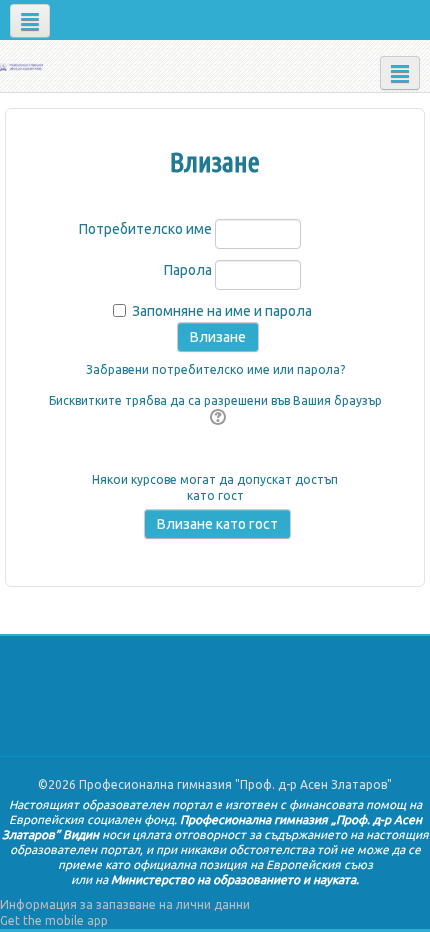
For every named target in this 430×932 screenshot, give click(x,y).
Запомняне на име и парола (222, 311)
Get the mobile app (54, 920)
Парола (188, 270)
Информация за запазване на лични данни (125, 904)
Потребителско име (145, 229)
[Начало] (21, 65)
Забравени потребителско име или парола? (215, 369)
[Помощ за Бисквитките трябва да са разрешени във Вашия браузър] (215, 418)
